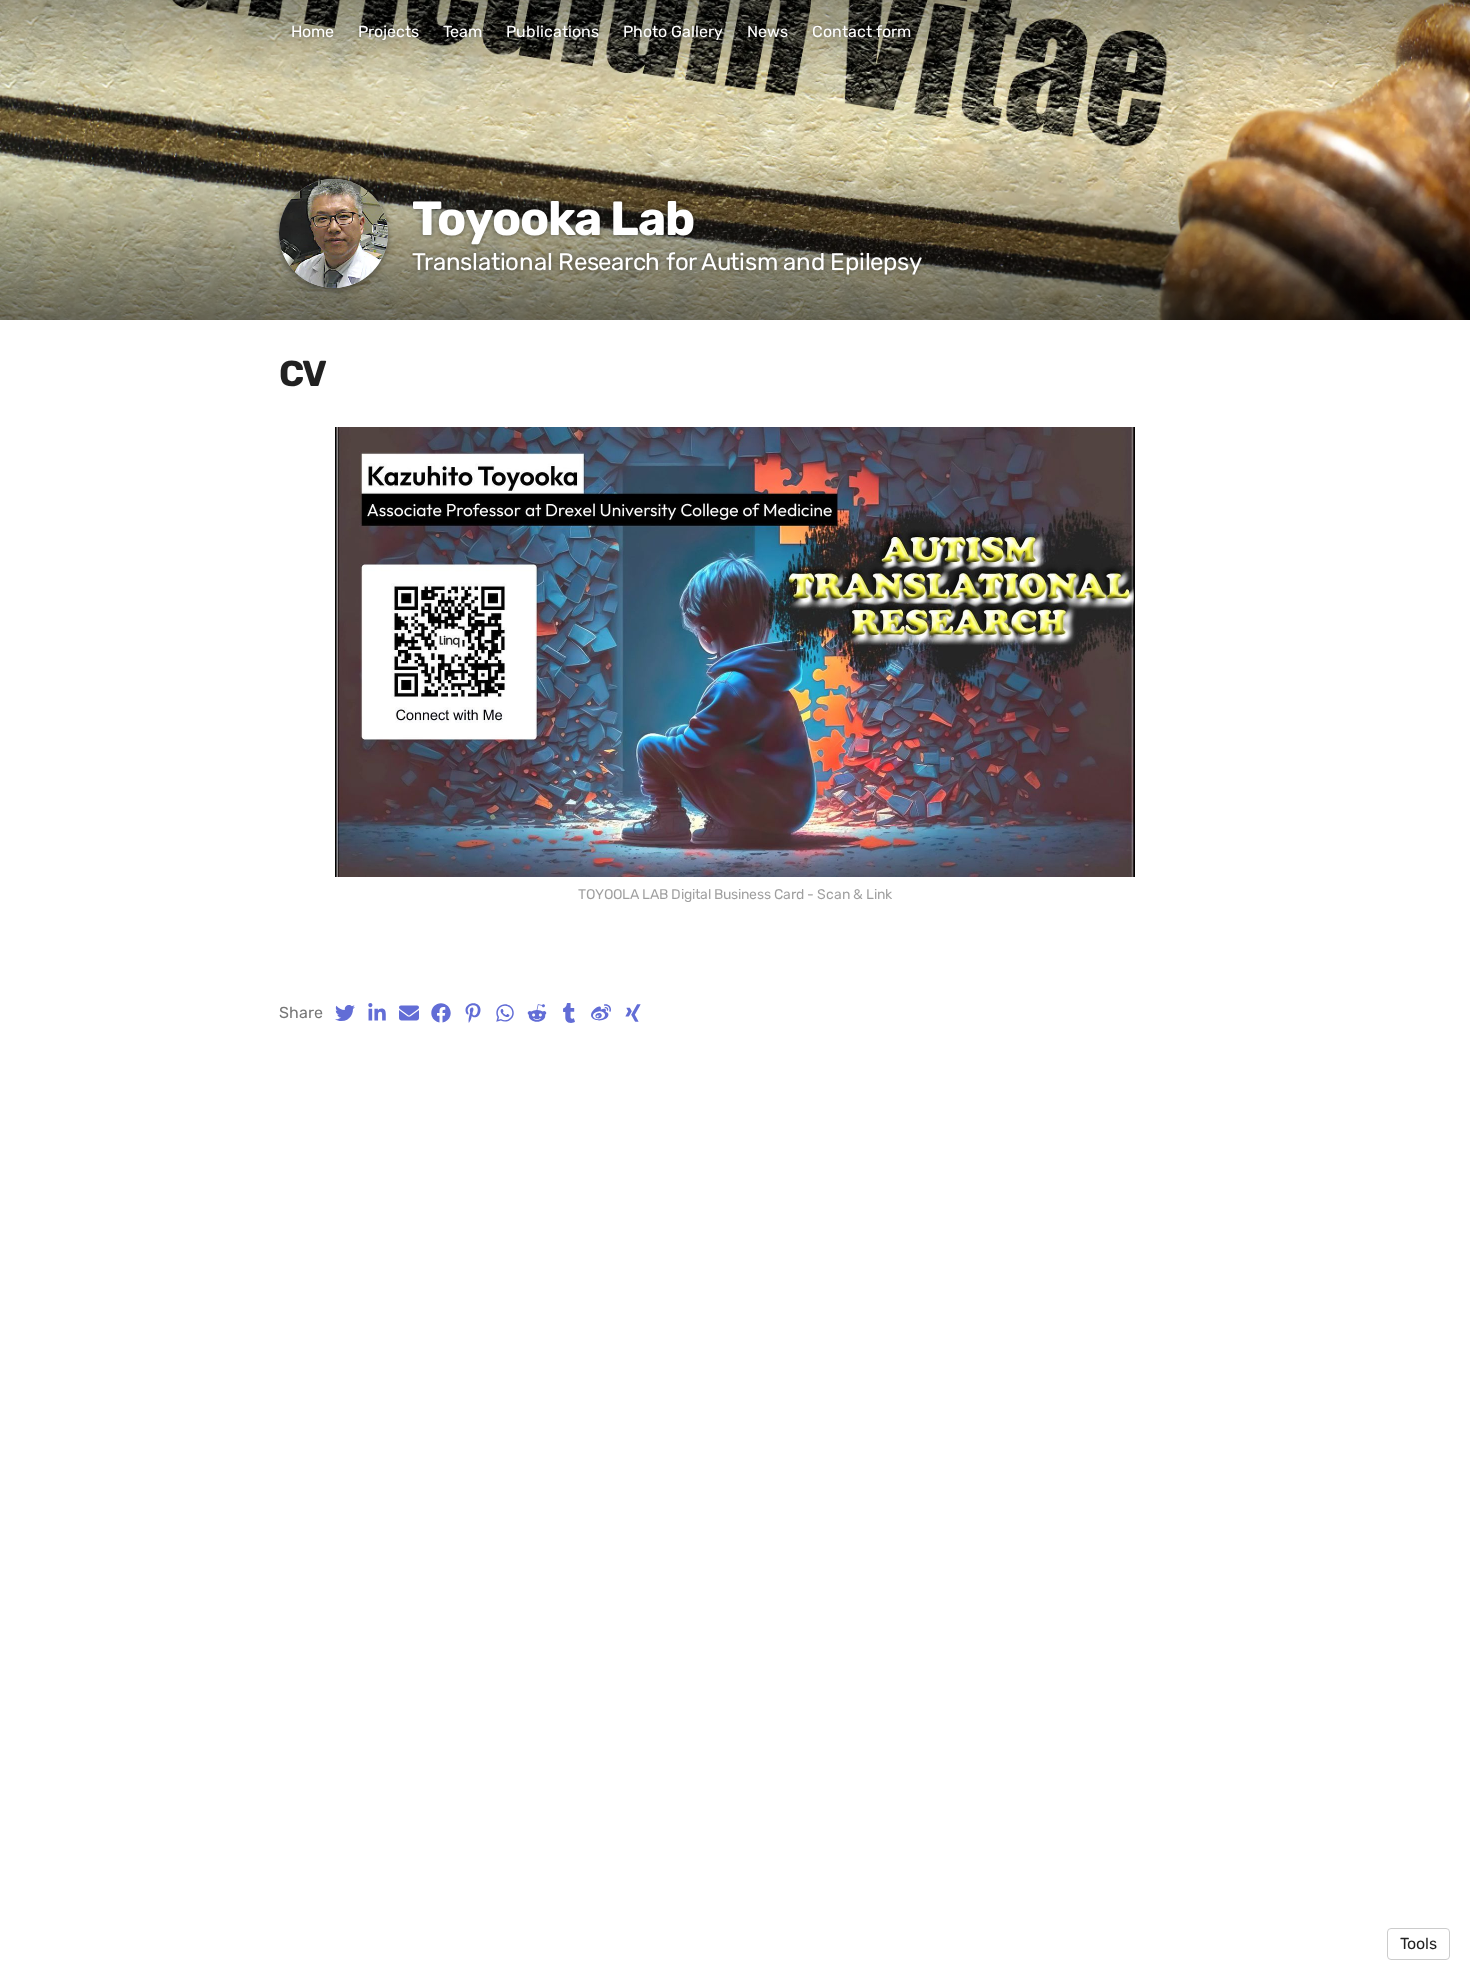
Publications (552, 31)
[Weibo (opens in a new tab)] (601, 1013)
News (767, 31)
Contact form (861, 31)
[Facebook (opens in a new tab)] (441, 1013)
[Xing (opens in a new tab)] (633, 1013)
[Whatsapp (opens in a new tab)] (505, 1013)
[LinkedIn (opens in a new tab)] (377, 1013)
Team (462, 31)
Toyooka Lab (552, 218)
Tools (1418, 1943)
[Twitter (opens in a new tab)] (345, 1013)
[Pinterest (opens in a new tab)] (473, 1013)
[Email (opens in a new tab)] (409, 1013)
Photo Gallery (673, 31)
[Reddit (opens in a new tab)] (537, 1013)
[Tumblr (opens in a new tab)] (569, 1013)
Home (312, 31)
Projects (388, 31)
